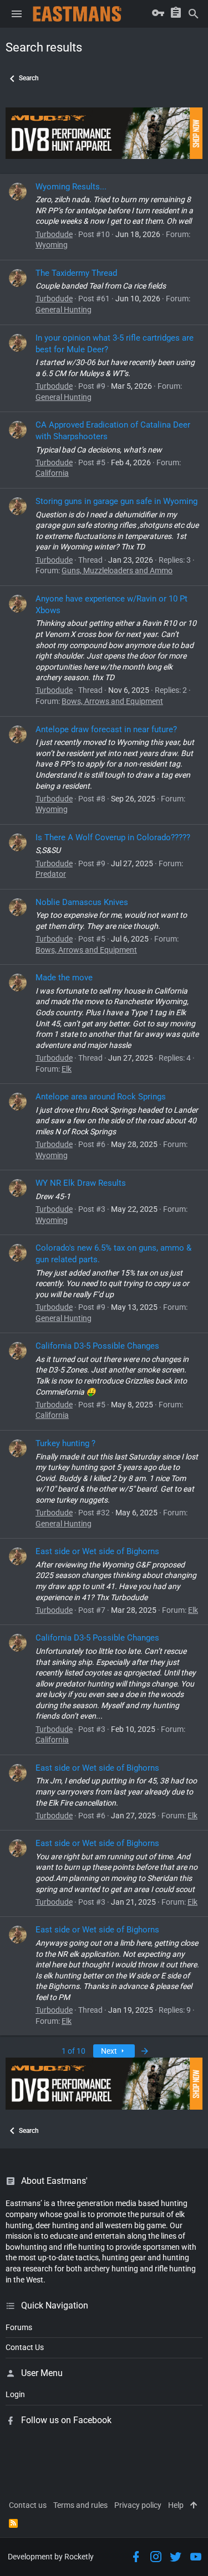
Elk (67, 1069)
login (15, 2394)
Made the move (64, 978)
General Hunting (64, 310)
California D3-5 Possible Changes (97, 1346)
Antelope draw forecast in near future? (106, 729)
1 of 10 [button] (73, 2051)
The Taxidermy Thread (76, 273)
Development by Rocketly (51, 2557)
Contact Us (25, 2347)
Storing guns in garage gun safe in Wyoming (116, 501)
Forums (19, 2327)
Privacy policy (138, 2505)
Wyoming (52, 245)
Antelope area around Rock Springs (101, 1097)
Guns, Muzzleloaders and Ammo (117, 570)
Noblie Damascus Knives (82, 902)
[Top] (194, 2506)
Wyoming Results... (71, 187)
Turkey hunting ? (65, 1443)
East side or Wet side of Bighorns (97, 1551)
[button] (17, 14)
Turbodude (54, 234)
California (52, 473)
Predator (51, 874)
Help (176, 2505)
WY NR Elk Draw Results (81, 1183)
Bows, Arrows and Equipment (112, 701)
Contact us (28, 2505)
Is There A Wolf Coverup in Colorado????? (113, 837)
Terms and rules (80, 2505)
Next (110, 2051)
